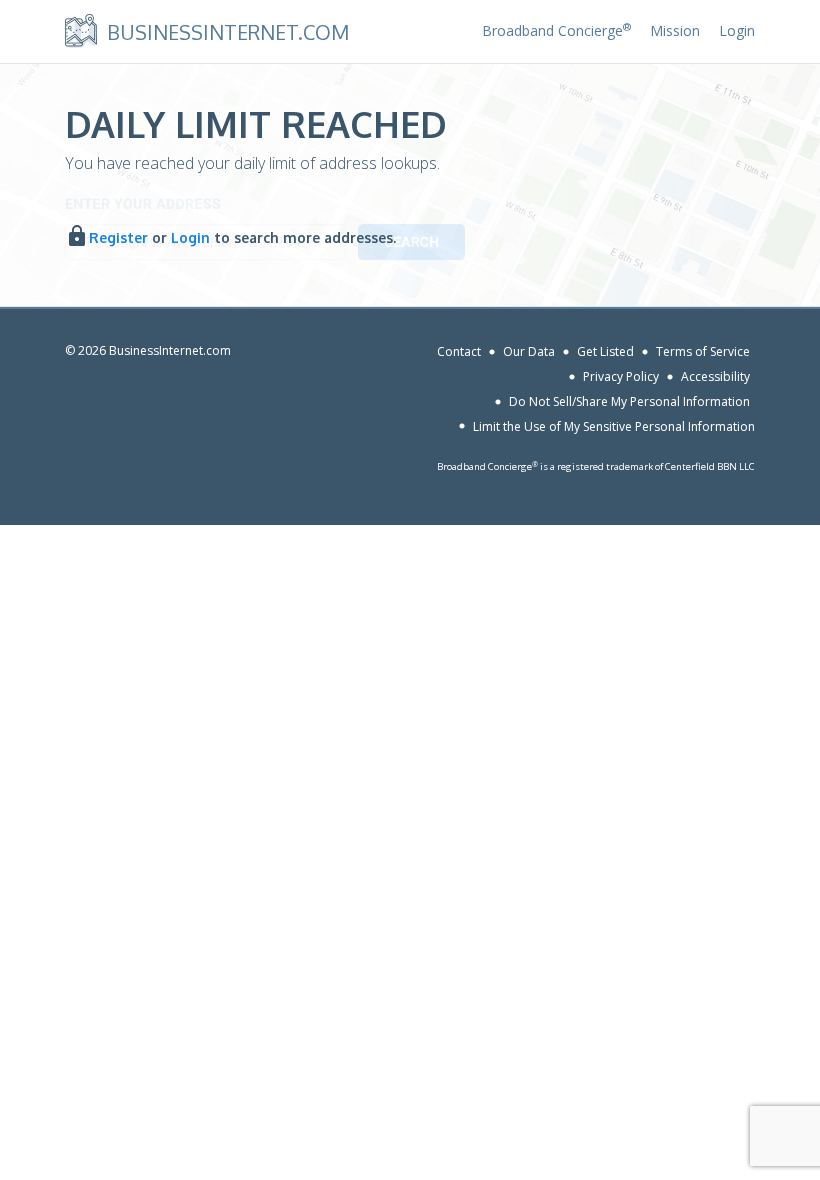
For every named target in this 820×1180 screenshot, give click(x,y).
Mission (675, 30)
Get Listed (605, 351)
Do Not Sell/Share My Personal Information (629, 401)
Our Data (529, 351)
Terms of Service (703, 351)
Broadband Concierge (556, 30)
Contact (459, 351)
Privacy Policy (621, 376)
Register (118, 237)
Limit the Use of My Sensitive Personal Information (614, 425)
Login (737, 30)
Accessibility (715, 376)
